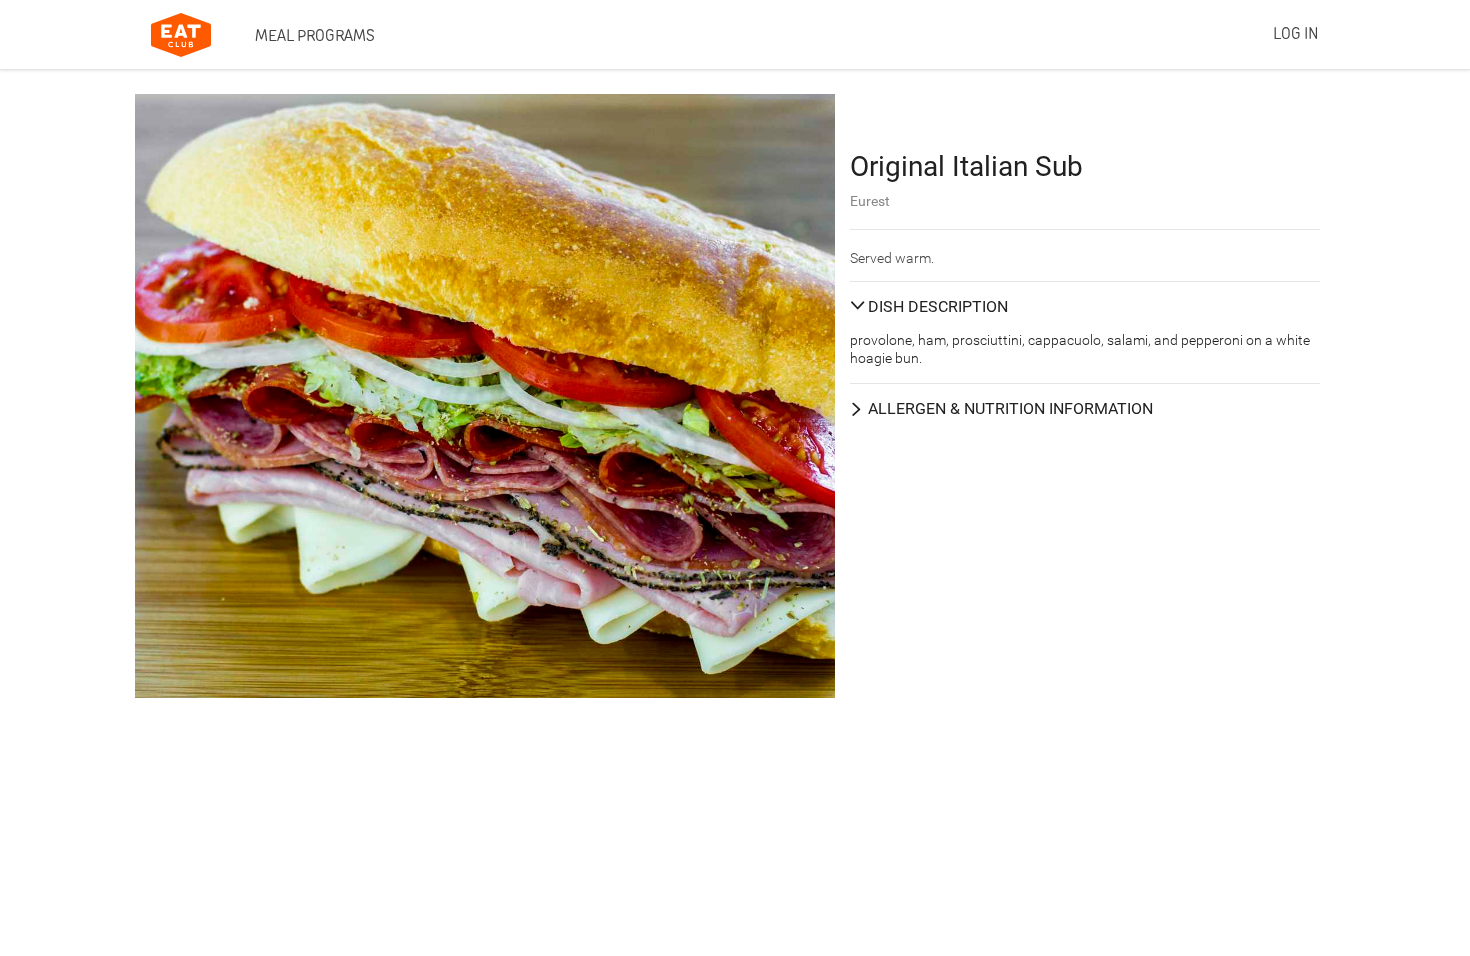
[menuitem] (315, 35)
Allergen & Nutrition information (1010, 408)
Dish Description (938, 306)
